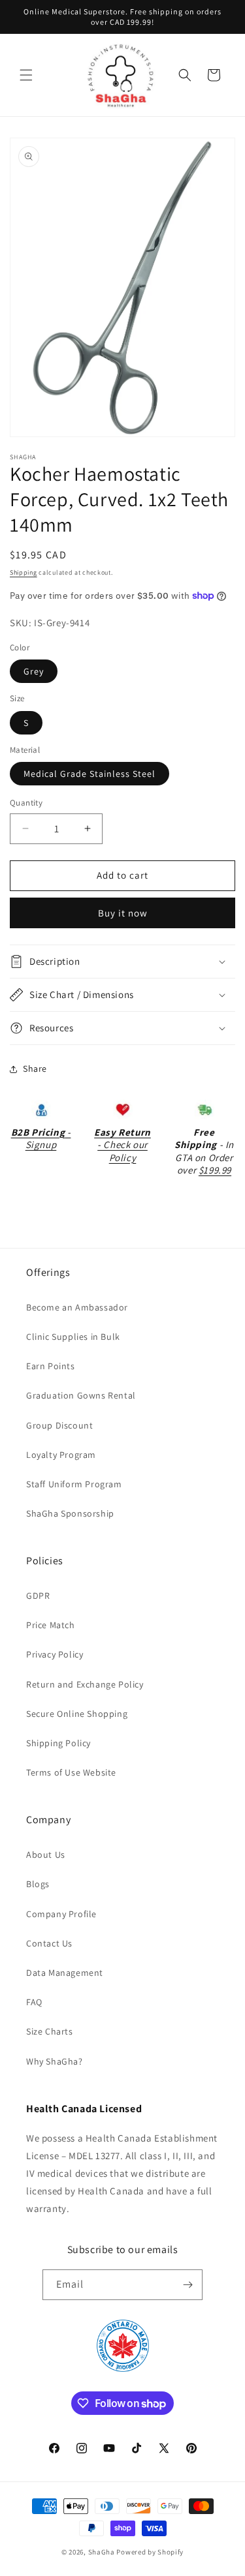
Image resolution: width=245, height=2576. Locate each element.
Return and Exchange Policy (85, 1684)
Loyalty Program (61, 1455)
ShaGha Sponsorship (70, 1513)
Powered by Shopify (150, 2552)
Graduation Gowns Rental (81, 1395)
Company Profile (61, 1914)
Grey (34, 671)
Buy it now (123, 913)
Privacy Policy (55, 1654)
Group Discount (59, 1425)
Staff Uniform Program (74, 1484)
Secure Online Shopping (77, 1714)
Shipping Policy (58, 1743)
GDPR (38, 1596)
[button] (26, 75)
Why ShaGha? (55, 2061)
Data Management (65, 1973)
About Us (46, 1855)
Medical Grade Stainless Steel (90, 774)
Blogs (38, 1884)
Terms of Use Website (71, 1772)
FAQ (34, 2002)
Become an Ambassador (77, 1307)
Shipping (24, 572)
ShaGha (102, 2552)
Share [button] (35, 1068)
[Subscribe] (188, 2285)
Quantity (26, 803)
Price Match (51, 1625)
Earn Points (51, 1366)
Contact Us (49, 1943)
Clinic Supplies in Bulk (73, 1337)
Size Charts (50, 2031)
